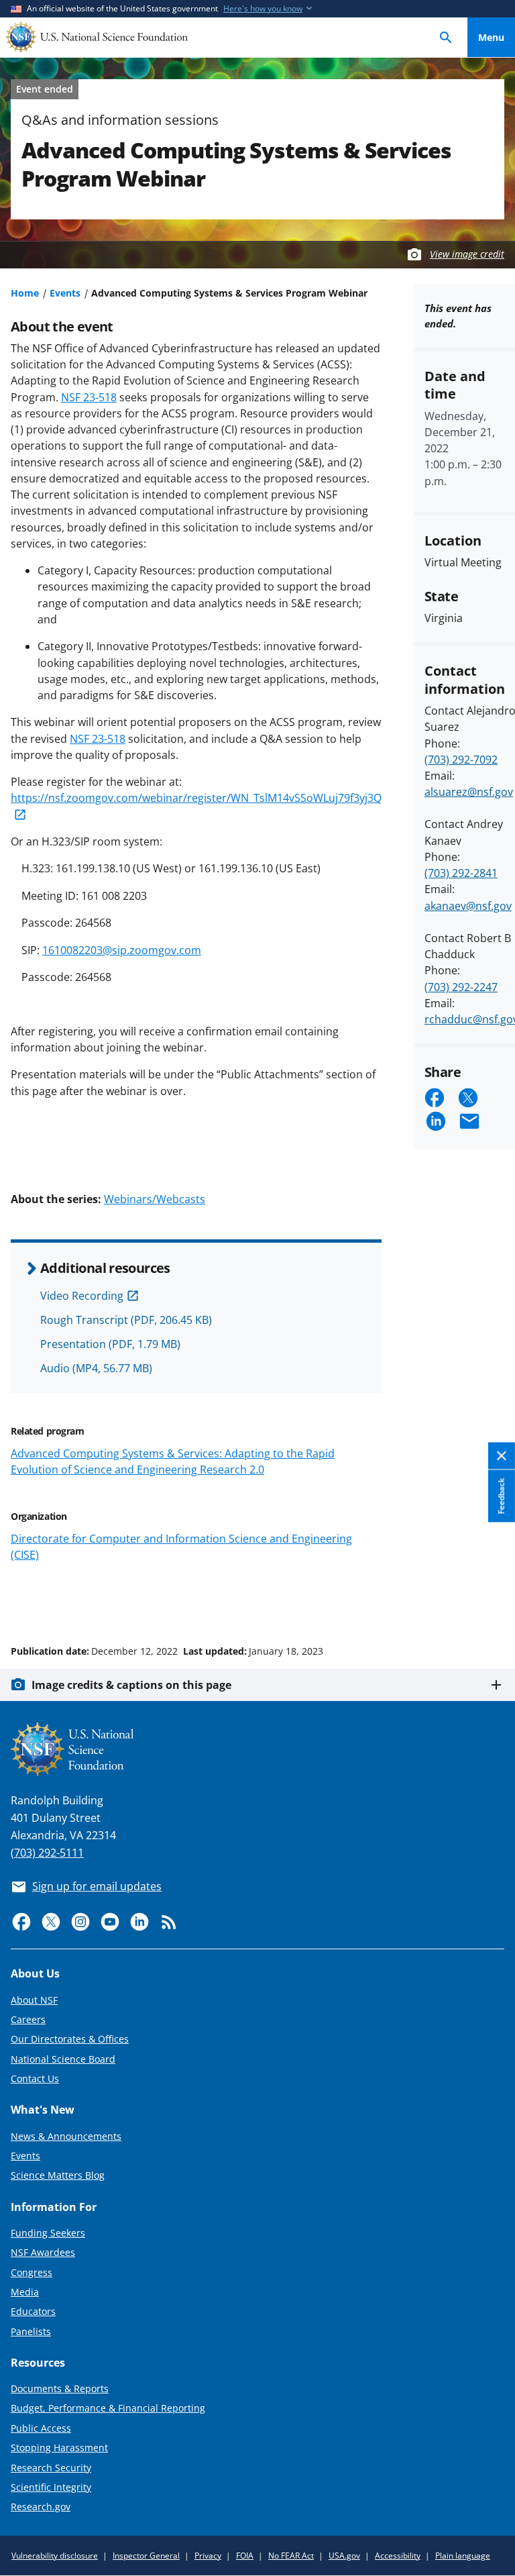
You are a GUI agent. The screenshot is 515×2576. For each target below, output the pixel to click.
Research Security (51, 2468)
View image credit (467, 254)
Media (25, 2292)
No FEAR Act (291, 2556)
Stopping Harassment (59, 2448)
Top (491, 1600)
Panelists (31, 2331)
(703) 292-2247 (461, 987)
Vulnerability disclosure (55, 2556)
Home (25, 293)
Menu (491, 37)
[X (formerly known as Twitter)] (51, 1922)
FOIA (245, 2556)
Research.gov (41, 2507)
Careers (28, 2019)
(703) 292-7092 (461, 760)
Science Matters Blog (58, 2175)
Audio (96, 1368)
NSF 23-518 (89, 397)
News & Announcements (66, 2136)
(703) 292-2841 (461, 873)
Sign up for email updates (97, 1886)
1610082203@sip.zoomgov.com (122, 950)
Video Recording (82, 1296)
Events (65, 293)
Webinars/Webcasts (155, 1199)
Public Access (41, 2428)
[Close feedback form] (502, 1456)
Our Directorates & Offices (70, 2039)
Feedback (501, 1496)
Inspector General (146, 2556)
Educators (33, 2311)
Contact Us (35, 2078)
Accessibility (398, 2556)
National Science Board (63, 2059)
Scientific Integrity (51, 2487)
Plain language (463, 2556)
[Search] (446, 37)
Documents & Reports (60, 2388)
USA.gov (344, 2556)
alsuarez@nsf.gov (469, 792)
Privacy (208, 2556)
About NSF (34, 2000)
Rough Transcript (126, 1320)
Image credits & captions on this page (131, 1685)
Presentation (110, 1344)
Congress (32, 2272)
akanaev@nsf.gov (468, 906)
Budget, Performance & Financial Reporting (108, 2408)
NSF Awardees (43, 2252)
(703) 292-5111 (47, 1853)
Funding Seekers (48, 2233)
